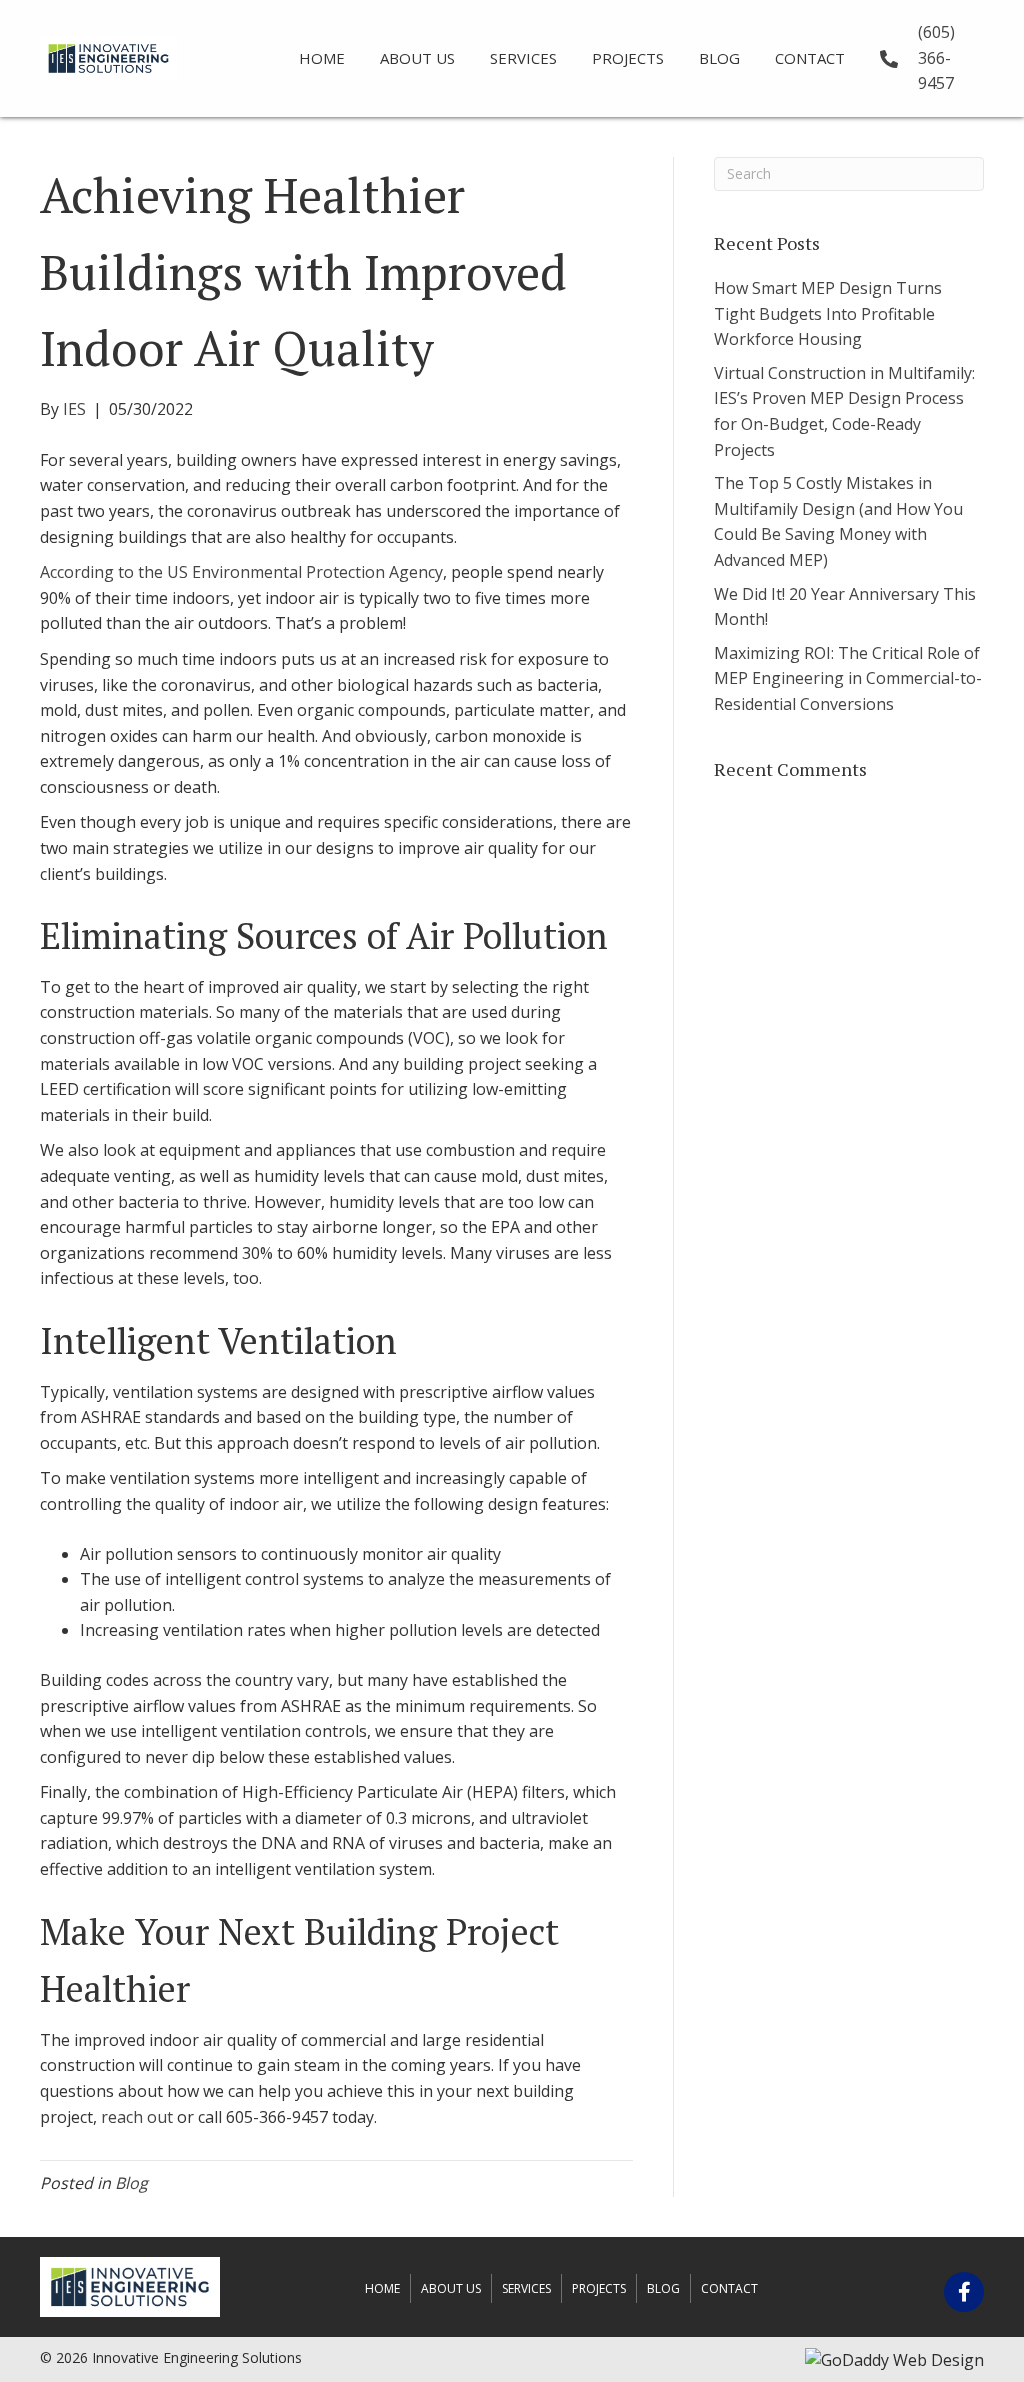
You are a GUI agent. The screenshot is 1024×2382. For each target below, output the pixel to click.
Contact (729, 2288)
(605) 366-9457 (936, 57)
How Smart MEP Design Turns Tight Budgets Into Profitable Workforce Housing (828, 313)
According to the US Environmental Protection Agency (241, 572)
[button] (964, 2292)
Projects (599, 2288)
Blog (131, 2183)
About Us (451, 2288)
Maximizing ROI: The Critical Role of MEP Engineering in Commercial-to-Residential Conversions (848, 678)
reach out (137, 2117)
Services (526, 2288)
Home (382, 2288)
